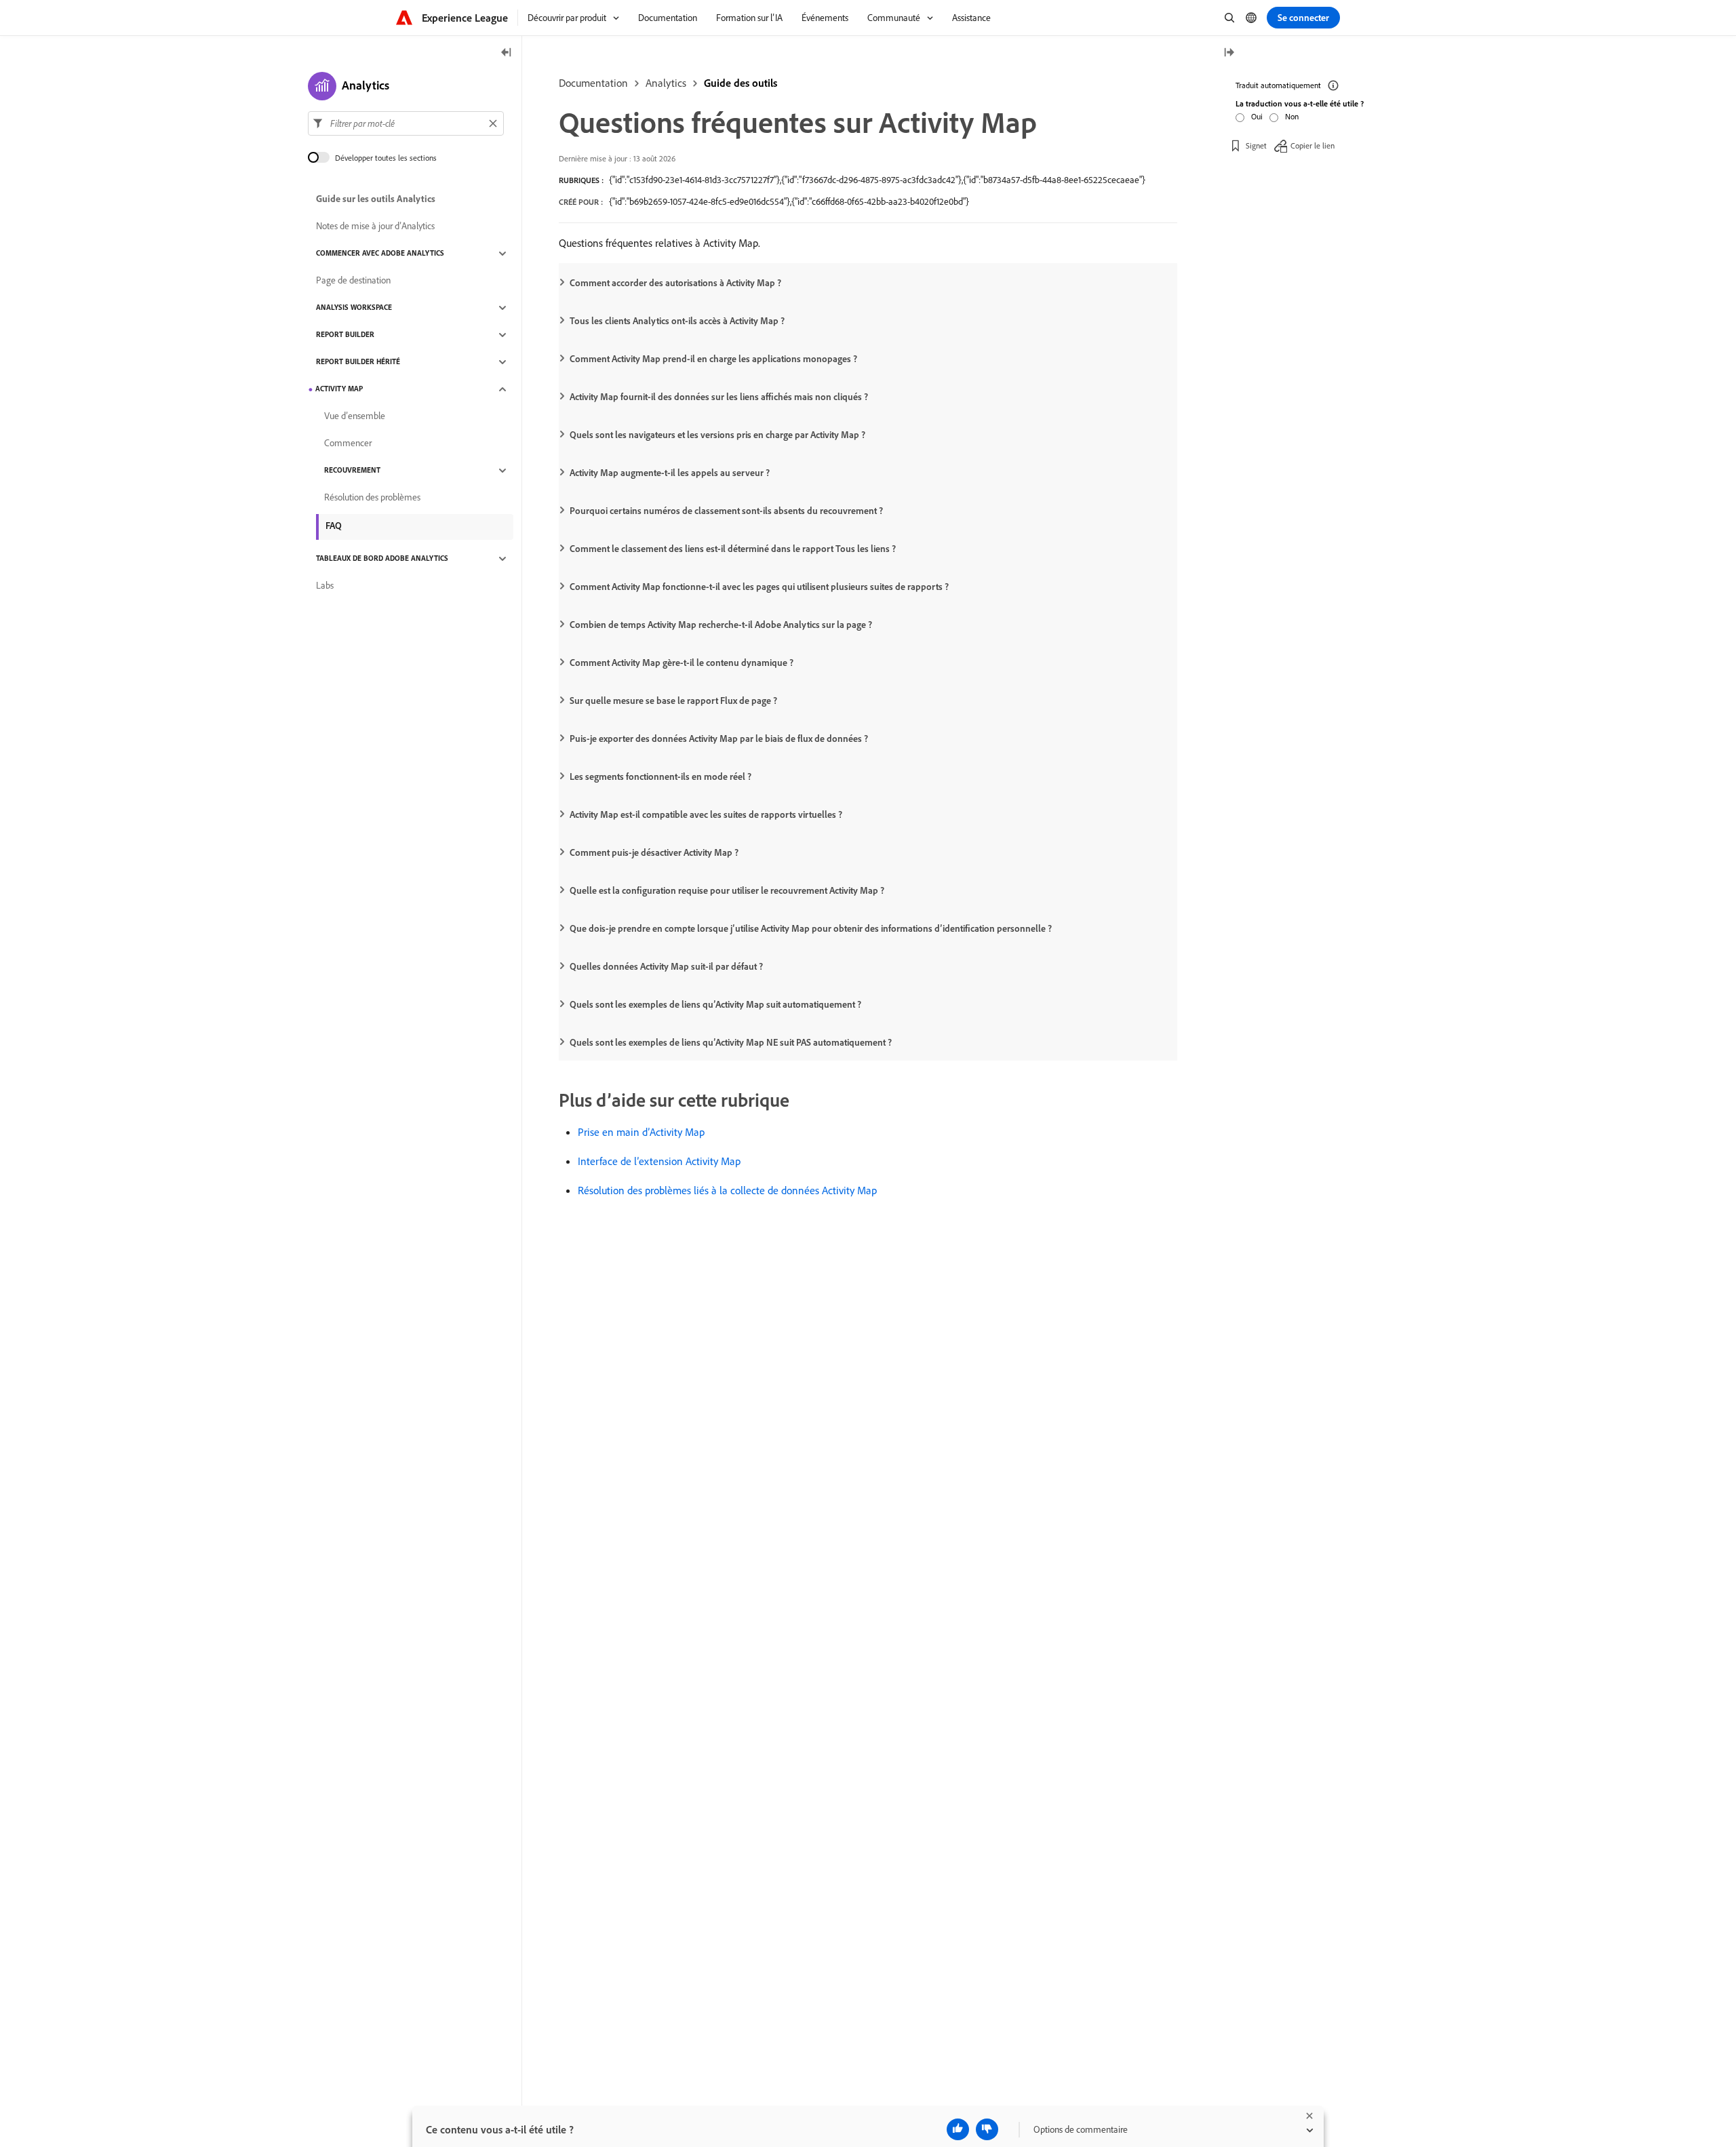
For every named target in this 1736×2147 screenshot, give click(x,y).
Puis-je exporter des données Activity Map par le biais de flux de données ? (719, 738)
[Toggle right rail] (1229, 53)
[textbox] (406, 123)
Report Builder (345, 335)
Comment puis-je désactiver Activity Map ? (654, 852)
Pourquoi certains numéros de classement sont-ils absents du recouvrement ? (726, 511)
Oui (1257, 116)
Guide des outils (741, 83)
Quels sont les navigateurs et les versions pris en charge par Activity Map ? (717, 435)
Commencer (348, 444)
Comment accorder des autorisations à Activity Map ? (675, 283)
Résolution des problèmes (372, 498)
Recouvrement (352, 471)
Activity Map (339, 389)
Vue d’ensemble (355, 416)
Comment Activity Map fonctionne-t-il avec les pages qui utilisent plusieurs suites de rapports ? (759, 587)
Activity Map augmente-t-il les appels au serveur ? (670, 473)
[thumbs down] (987, 2129)
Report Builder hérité (358, 362)
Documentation (593, 83)
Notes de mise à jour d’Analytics (375, 226)
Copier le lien (1313, 145)
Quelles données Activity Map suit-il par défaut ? (666, 966)
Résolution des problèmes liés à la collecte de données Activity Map (727, 1190)
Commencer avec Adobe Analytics (380, 254)
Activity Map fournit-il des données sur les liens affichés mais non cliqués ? (719, 397)
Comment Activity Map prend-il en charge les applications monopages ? (713, 359)
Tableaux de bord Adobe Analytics (382, 559)
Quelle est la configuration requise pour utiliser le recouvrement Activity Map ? (727, 890)
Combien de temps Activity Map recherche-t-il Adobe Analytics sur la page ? (721, 625)
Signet (1256, 145)
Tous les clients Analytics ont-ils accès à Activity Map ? (677, 321)
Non (1292, 116)
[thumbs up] (958, 2129)
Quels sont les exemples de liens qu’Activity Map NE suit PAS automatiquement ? (731, 1042)
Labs (325, 586)
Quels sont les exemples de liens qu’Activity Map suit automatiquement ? (715, 1004)
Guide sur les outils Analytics (376, 199)
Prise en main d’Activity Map (641, 1132)
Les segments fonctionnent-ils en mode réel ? (660, 776)
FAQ (334, 526)
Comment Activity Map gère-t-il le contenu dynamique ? (682, 663)
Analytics (666, 83)
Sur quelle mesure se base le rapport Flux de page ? (673, 701)
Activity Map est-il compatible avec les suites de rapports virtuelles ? (706, 814)
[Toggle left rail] (507, 53)
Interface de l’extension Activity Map (659, 1161)
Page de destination (353, 281)
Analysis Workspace (354, 308)
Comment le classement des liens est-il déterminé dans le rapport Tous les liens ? (733, 549)
